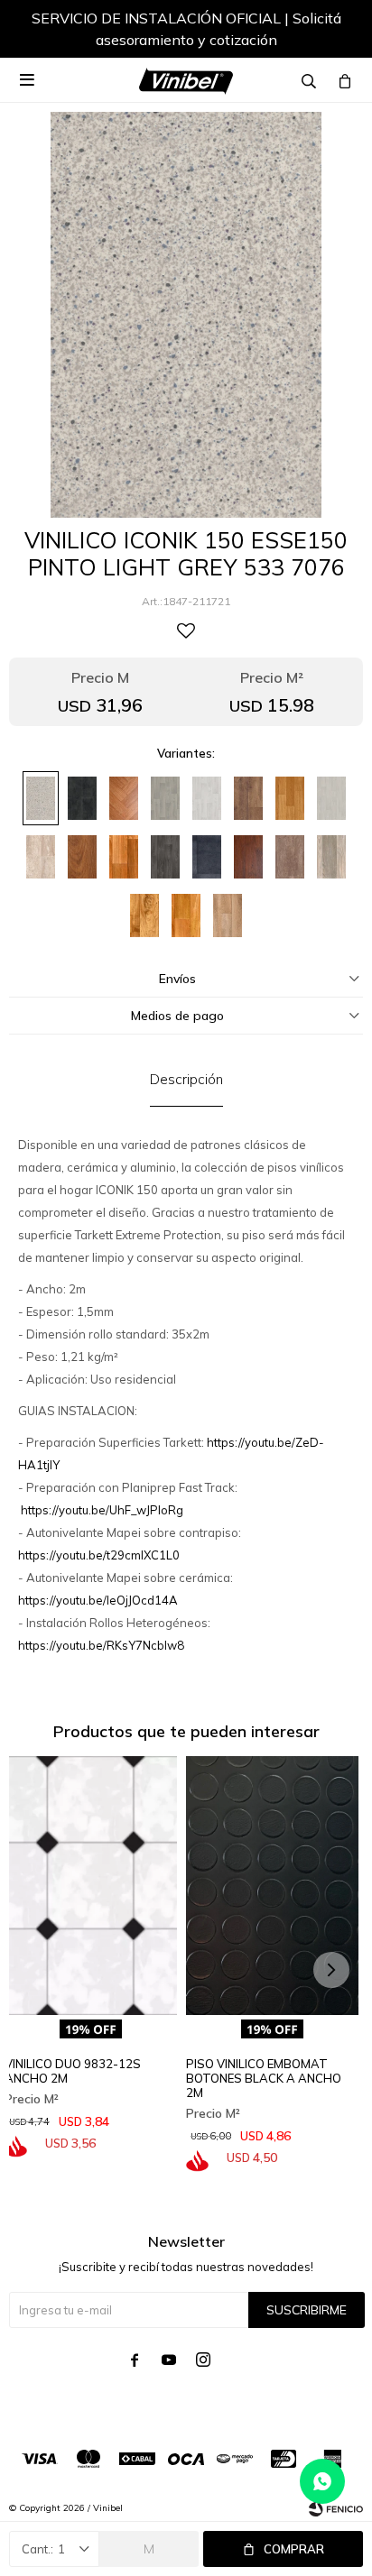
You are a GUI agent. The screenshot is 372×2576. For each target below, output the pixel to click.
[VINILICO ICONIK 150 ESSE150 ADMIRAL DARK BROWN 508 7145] (165, 857)
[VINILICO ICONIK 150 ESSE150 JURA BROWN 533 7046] (144, 915)
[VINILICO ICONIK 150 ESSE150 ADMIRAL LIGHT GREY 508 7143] (331, 798)
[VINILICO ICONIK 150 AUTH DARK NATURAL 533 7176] (248, 798)
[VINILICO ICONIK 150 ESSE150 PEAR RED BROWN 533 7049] (124, 857)
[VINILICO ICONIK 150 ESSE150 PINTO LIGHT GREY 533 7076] (41, 798)
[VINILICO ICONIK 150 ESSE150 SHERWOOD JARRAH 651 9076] (248, 857)
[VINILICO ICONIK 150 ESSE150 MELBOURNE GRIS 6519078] (41, 857)
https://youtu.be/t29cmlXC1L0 (99, 1555)
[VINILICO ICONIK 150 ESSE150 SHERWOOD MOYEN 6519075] (82, 857)
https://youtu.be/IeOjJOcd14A (98, 1600)
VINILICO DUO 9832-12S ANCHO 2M (73, 2071)
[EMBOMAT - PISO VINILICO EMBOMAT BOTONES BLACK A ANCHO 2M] (272, 1886)
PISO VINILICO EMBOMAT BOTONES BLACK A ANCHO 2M (264, 2078)
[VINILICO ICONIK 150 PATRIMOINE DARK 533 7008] (290, 798)
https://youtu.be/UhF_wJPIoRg (102, 1510)
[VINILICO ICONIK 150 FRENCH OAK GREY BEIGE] (228, 915)
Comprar (294, 2549)
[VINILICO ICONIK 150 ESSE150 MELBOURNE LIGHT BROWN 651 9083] (290, 857)
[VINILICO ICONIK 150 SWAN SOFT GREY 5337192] (165, 798)
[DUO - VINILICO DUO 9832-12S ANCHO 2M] (91, 1886)
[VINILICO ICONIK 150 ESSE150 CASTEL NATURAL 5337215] (124, 798)
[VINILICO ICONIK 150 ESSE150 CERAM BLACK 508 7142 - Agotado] (207, 857)
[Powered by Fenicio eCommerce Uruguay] (336, 2508)
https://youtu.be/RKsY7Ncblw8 (101, 1645)
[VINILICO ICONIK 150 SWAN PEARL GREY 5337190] (207, 798)
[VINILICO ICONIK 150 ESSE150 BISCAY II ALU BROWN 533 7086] (331, 857)
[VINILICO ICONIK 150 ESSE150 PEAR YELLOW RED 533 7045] (186, 915)
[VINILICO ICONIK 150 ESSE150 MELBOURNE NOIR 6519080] (82, 798)
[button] (331, 32)
